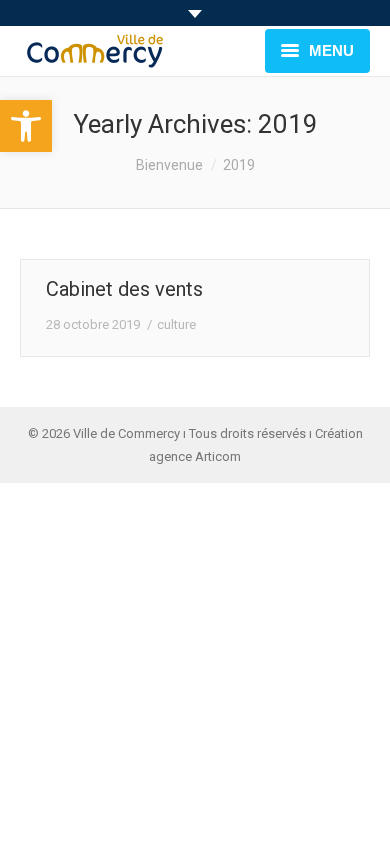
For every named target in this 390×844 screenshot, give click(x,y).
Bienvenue (169, 165)
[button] (26, 126)
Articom (218, 456)
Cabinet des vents (124, 289)
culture (176, 324)
